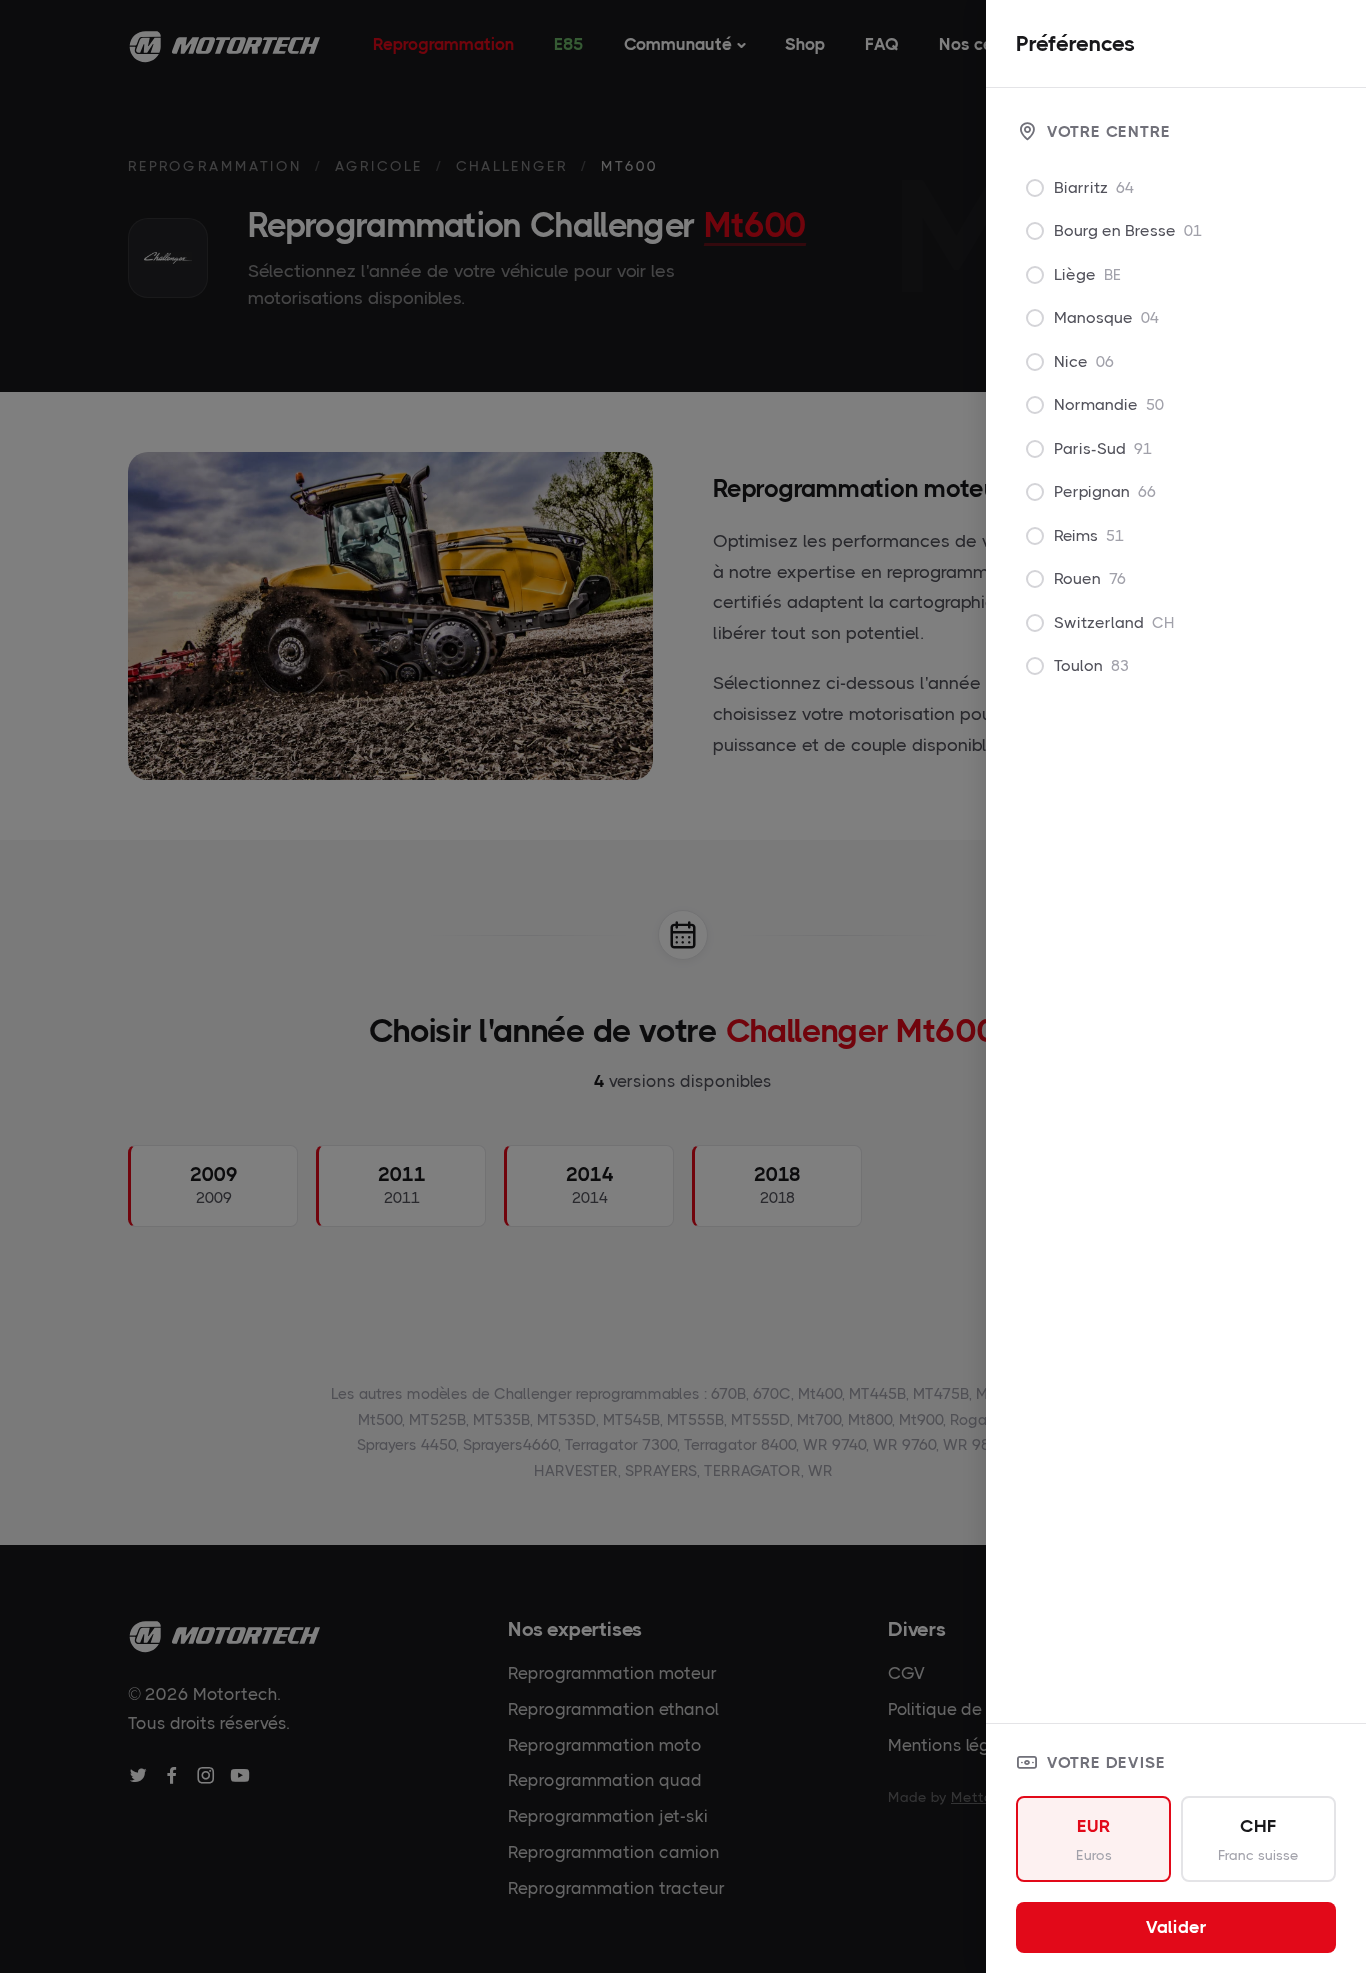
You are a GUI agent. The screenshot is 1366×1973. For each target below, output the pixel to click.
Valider (1176, 1927)
